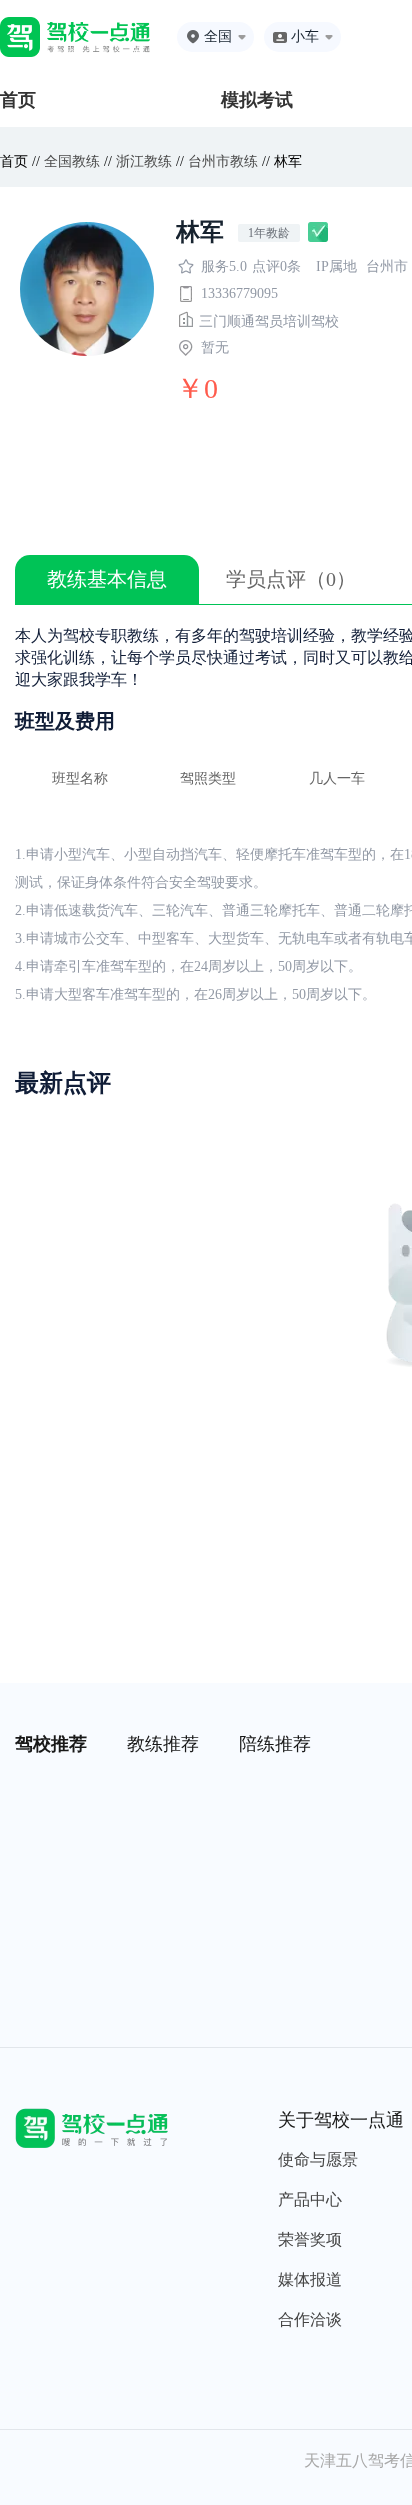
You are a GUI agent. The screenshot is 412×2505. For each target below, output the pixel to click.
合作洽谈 (310, 2319)
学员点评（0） (291, 579)
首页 (18, 100)
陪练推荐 (275, 1744)
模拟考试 (257, 100)
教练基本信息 (107, 579)
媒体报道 (310, 2279)
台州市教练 (223, 161)
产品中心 (310, 2199)
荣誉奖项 (310, 2239)
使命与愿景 (318, 2159)
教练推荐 (163, 1744)
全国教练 (72, 161)
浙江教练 (144, 161)
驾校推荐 (51, 1744)
